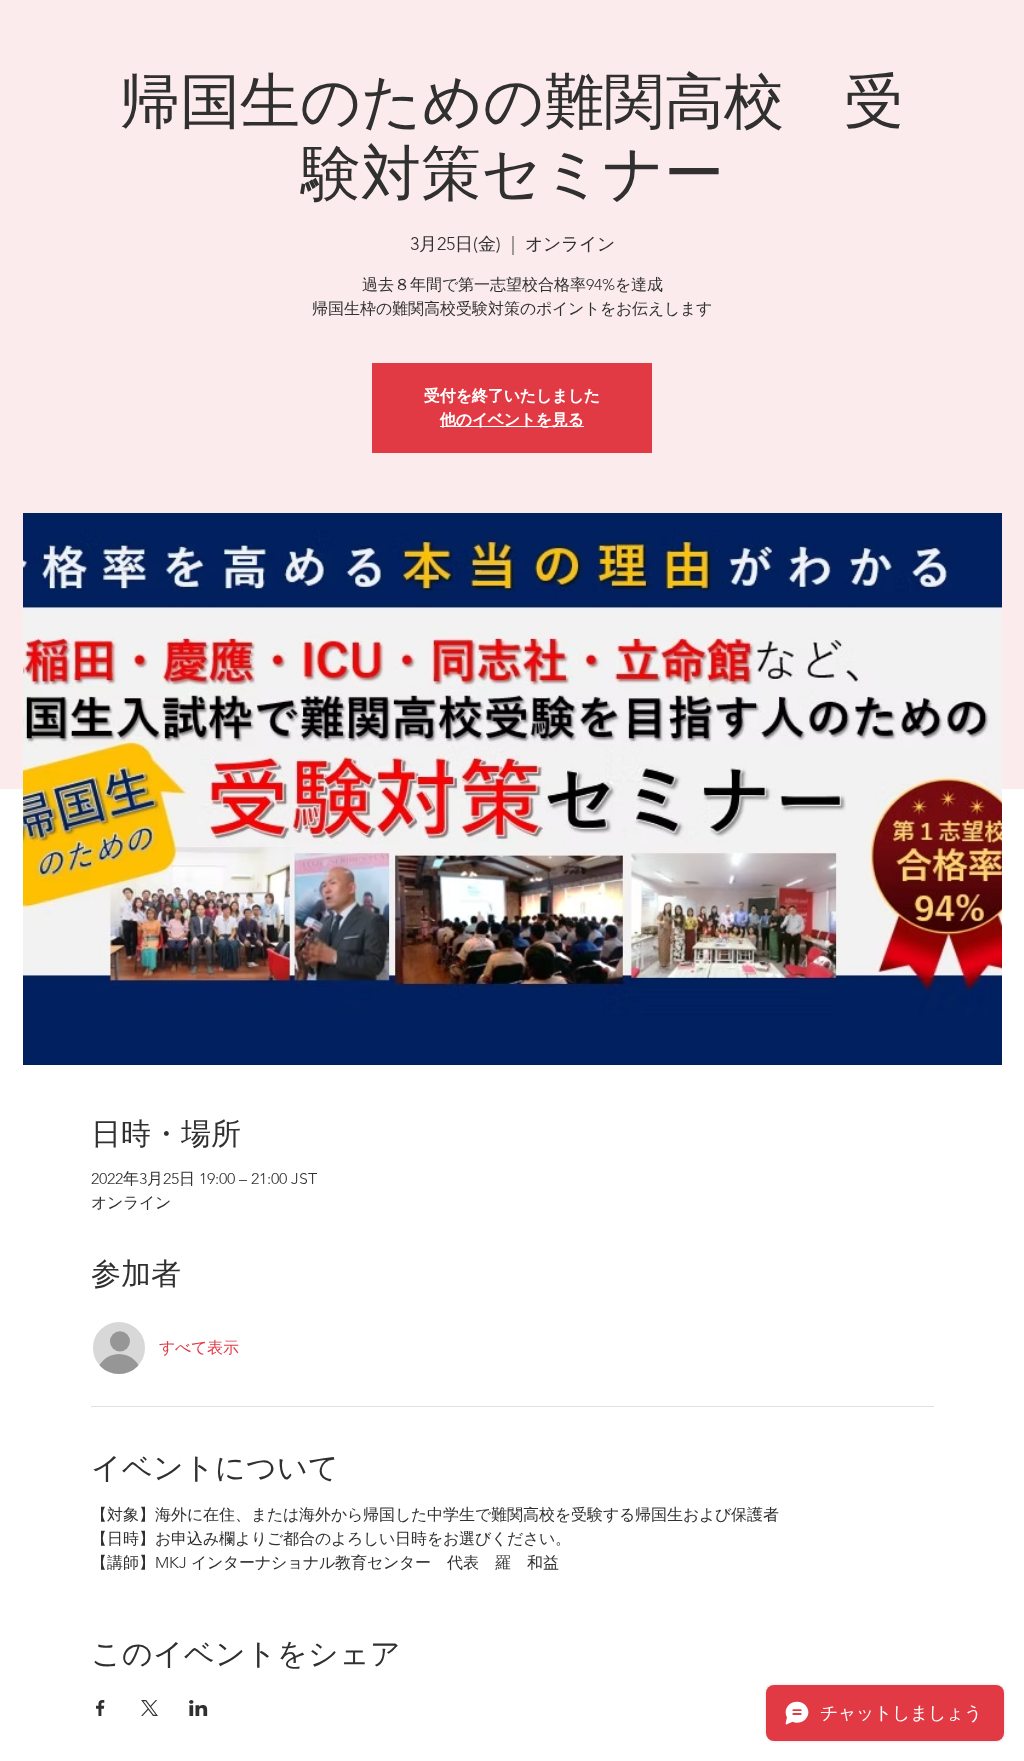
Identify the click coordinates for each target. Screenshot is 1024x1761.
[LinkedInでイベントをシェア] (198, 1708)
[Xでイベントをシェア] (149, 1708)
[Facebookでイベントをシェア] (100, 1708)
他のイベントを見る (512, 419)
